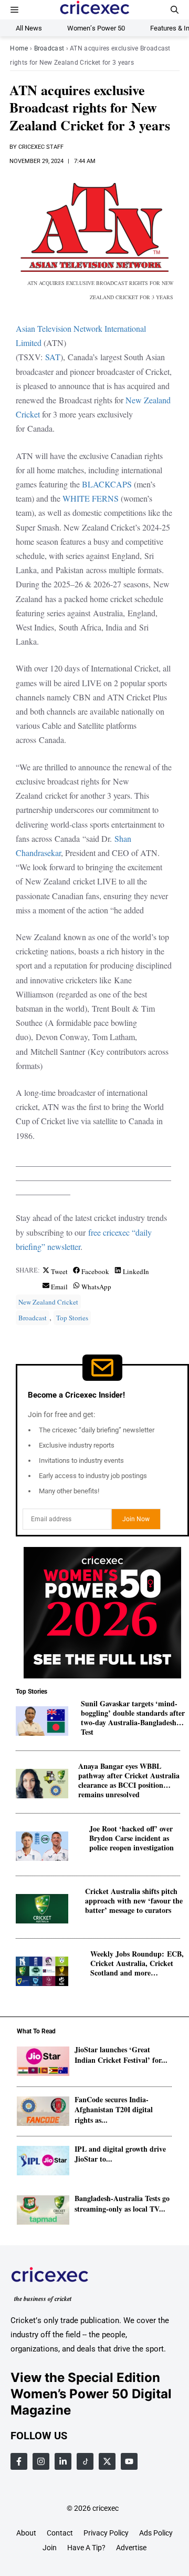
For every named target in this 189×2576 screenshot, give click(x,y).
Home (19, 48)
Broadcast (49, 48)
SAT (53, 357)
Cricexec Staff (41, 147)
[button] (175, 10)
